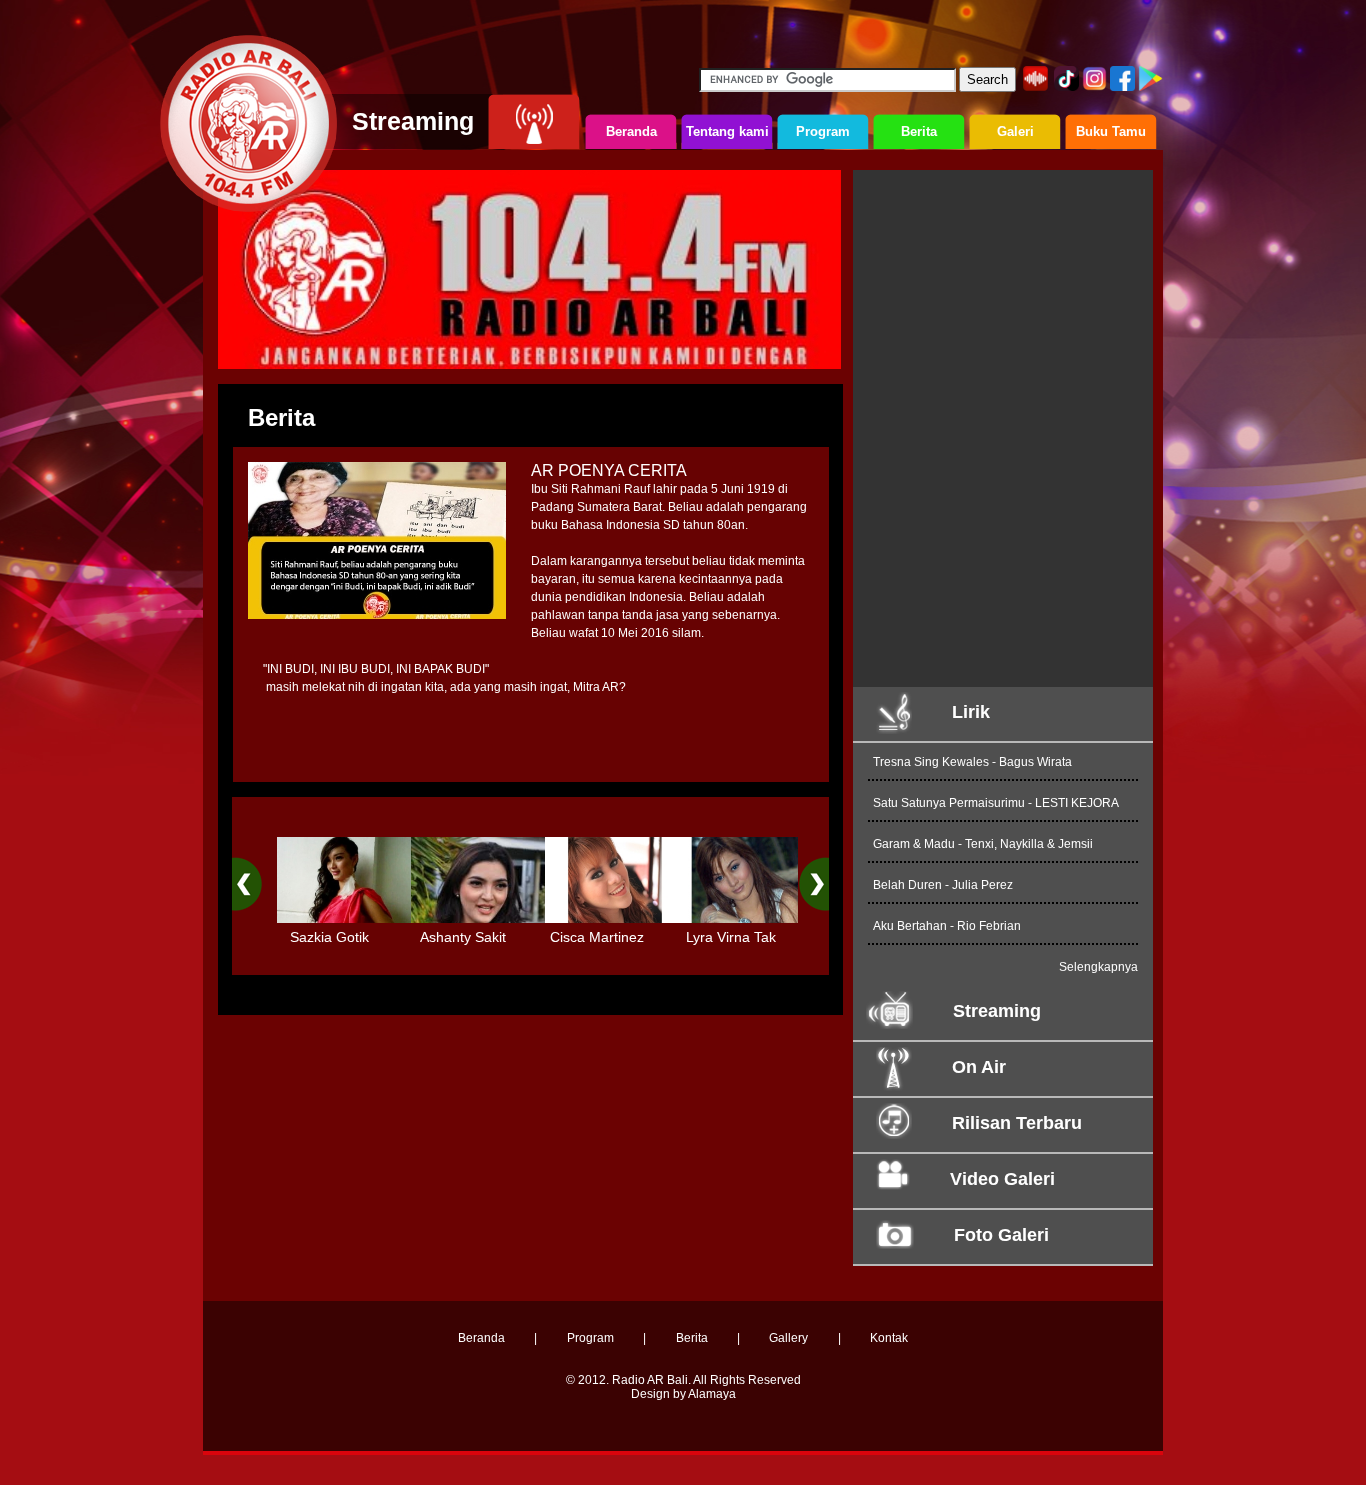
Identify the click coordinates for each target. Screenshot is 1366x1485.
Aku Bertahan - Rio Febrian (947, 926)
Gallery (788, 1338)
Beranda (481, 1338)
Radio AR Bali (650, 1380)
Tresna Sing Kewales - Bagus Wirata (972, 762)
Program (590, 1338)
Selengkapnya (1098, 967)
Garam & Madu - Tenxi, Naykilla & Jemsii (983, 844)
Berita (692, 1338)
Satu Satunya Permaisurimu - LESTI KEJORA (996, 803)
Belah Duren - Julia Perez (943, 885)
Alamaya (712, 1394)
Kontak (889, 1338)
